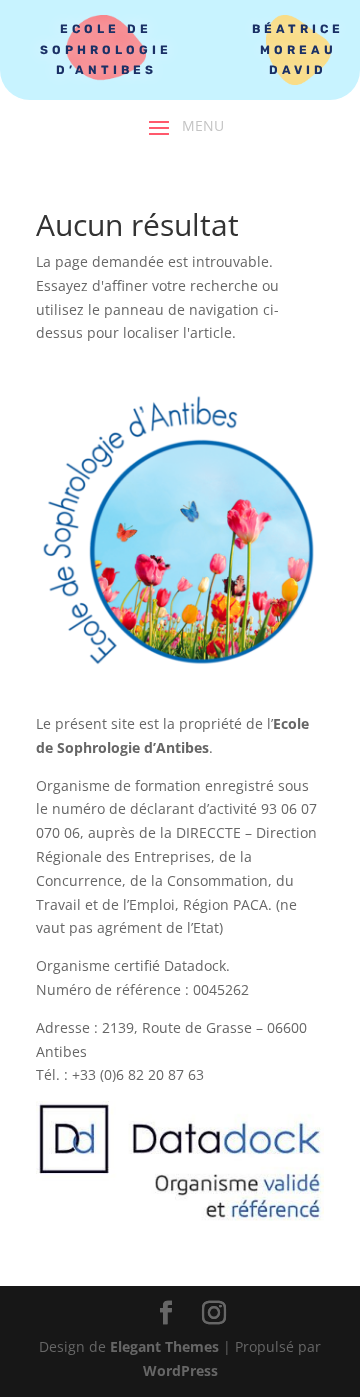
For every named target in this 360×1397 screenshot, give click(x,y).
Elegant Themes (164, 1346)
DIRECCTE (208, 832)
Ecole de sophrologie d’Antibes (106, 49)
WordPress (180, 1370)
